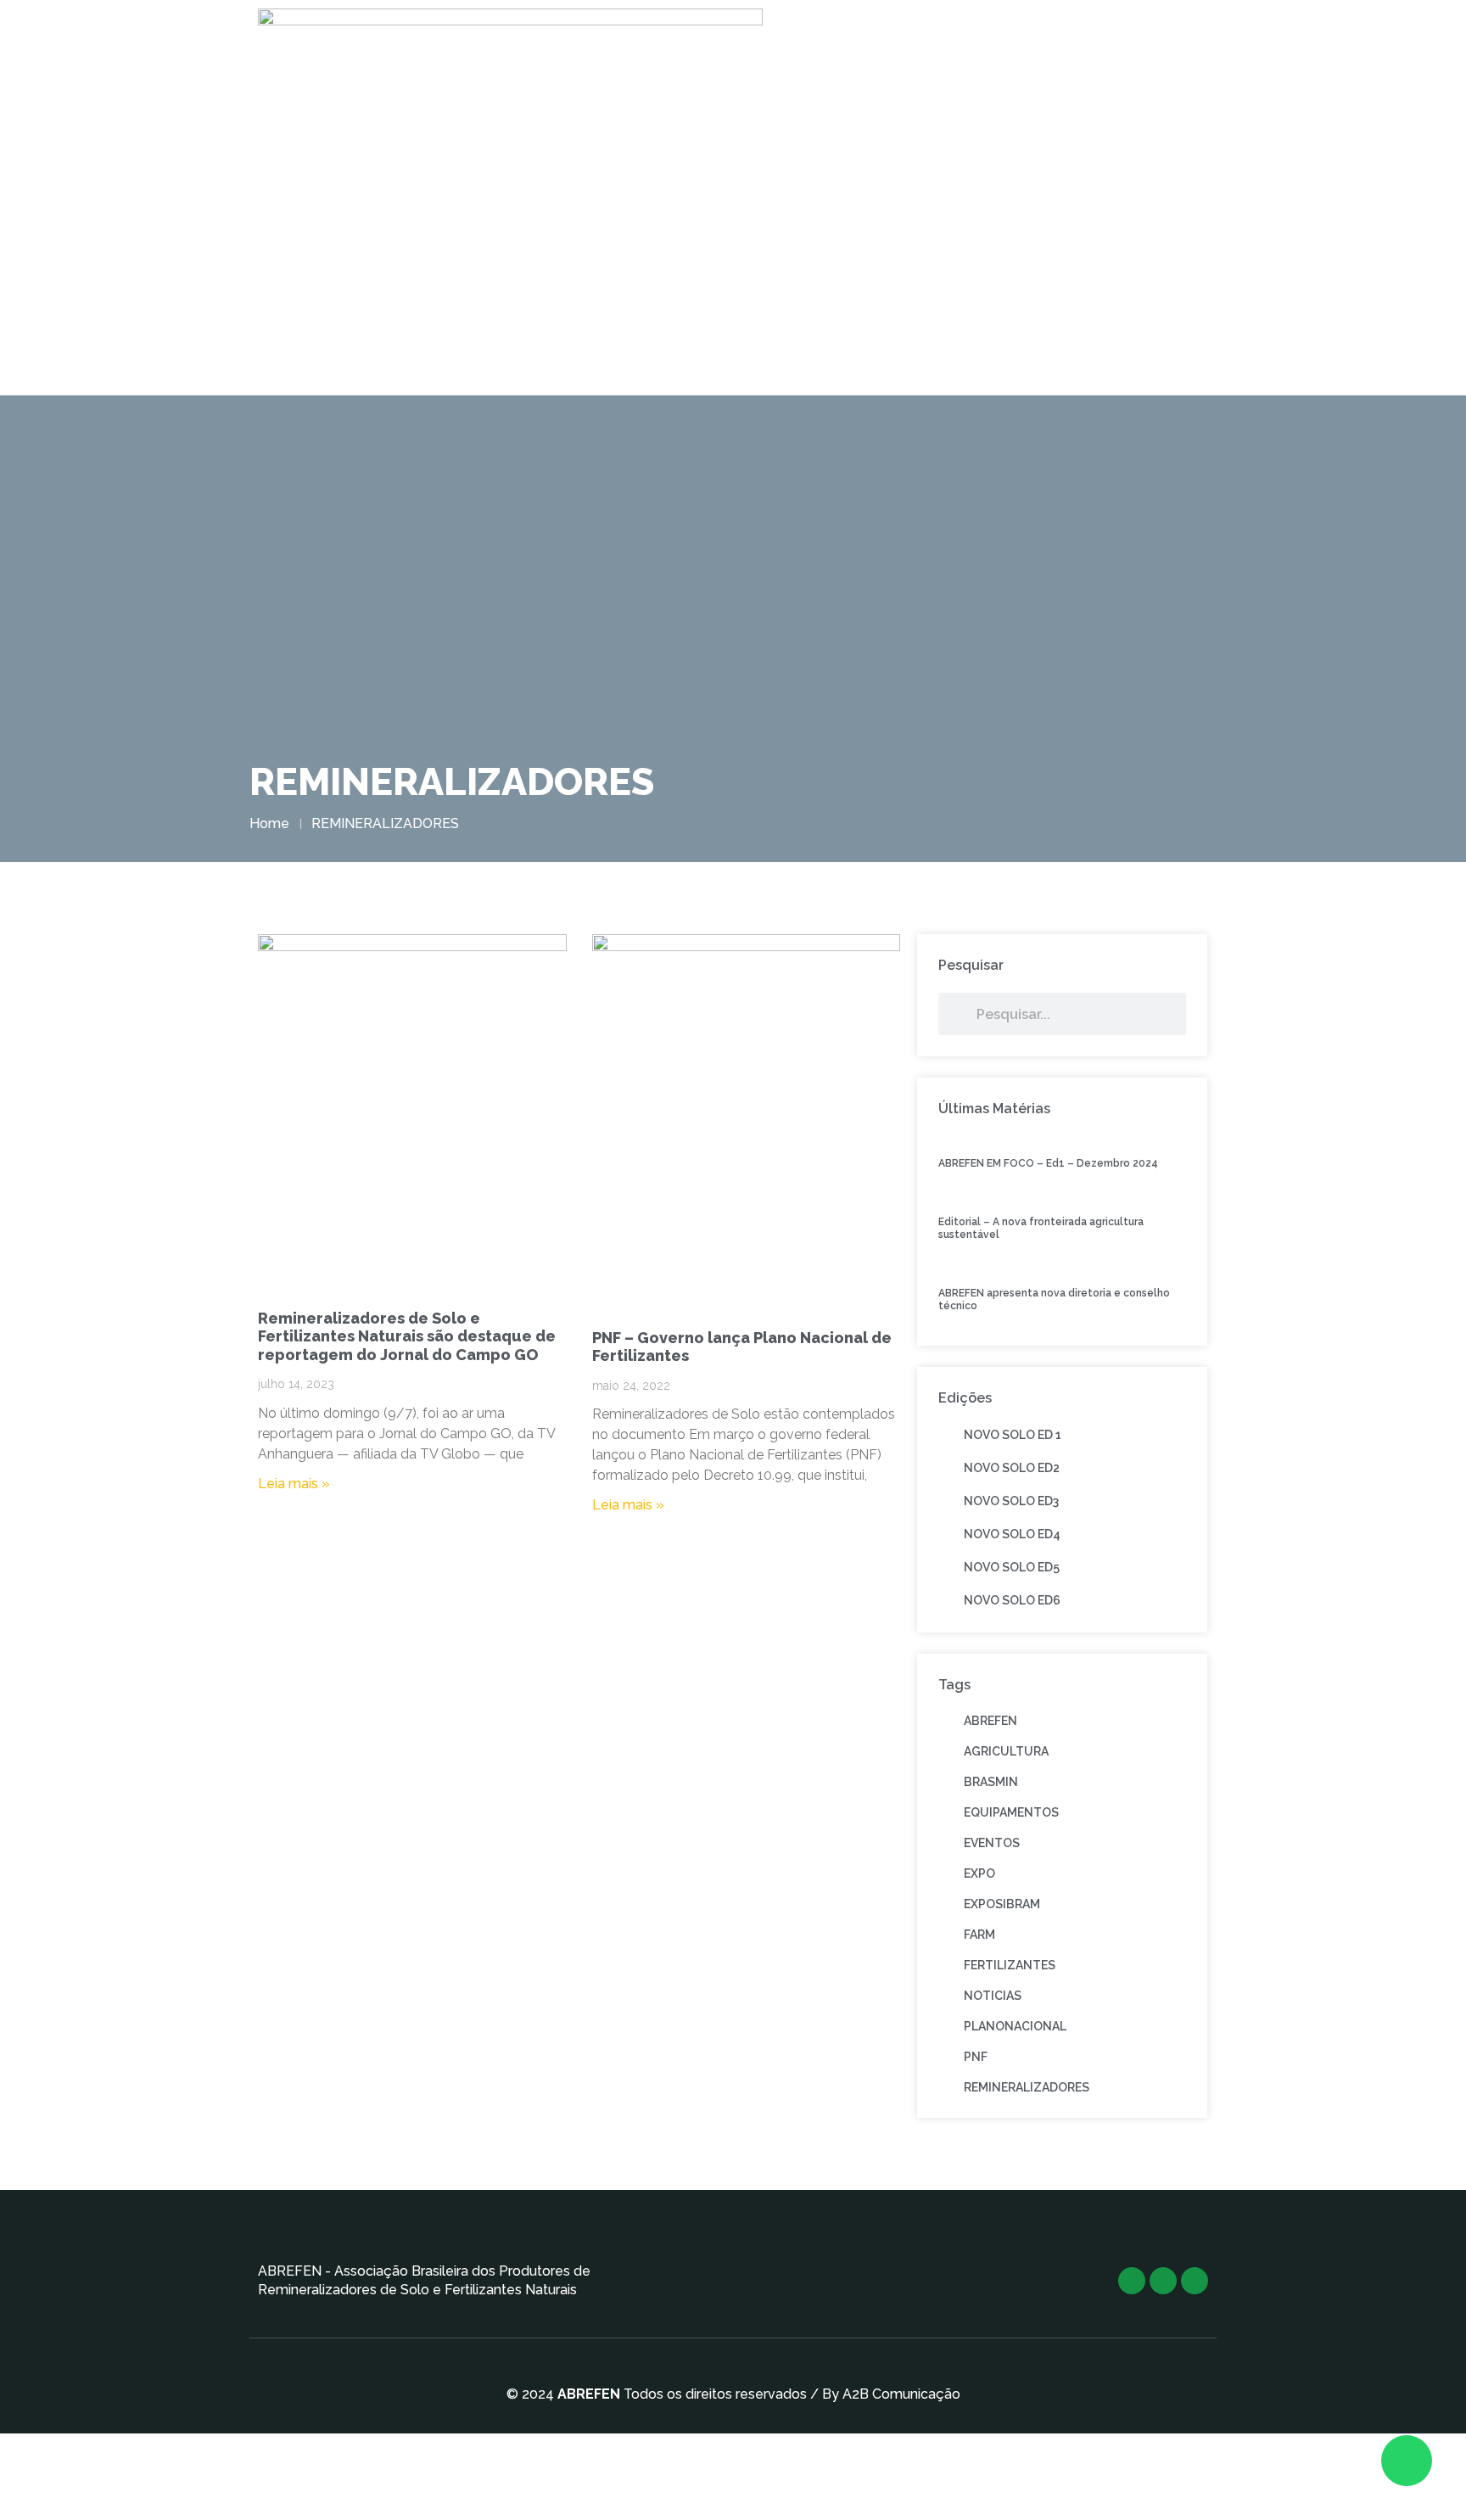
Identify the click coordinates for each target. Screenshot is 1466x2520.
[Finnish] (1102, 260)
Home (408, 261)
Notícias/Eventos (846, 261)
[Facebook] (1163, 2281)
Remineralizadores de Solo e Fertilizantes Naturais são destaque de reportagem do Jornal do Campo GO (407, 1336)
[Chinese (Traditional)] (1072, 260)
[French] (1117, 260)
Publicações (715, 261)
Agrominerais (599, 261)
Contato (967, 261)
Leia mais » (294, 1484)
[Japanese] (1163, 260)
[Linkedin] (1195, 2281)
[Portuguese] (1178, 260)
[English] (1087, 260)
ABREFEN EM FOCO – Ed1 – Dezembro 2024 (1048, 1163)
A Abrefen (491, 261)
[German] (1133, 260)
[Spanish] (1194, 260)
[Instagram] (1132, 2281)
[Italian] (1148, 260)
